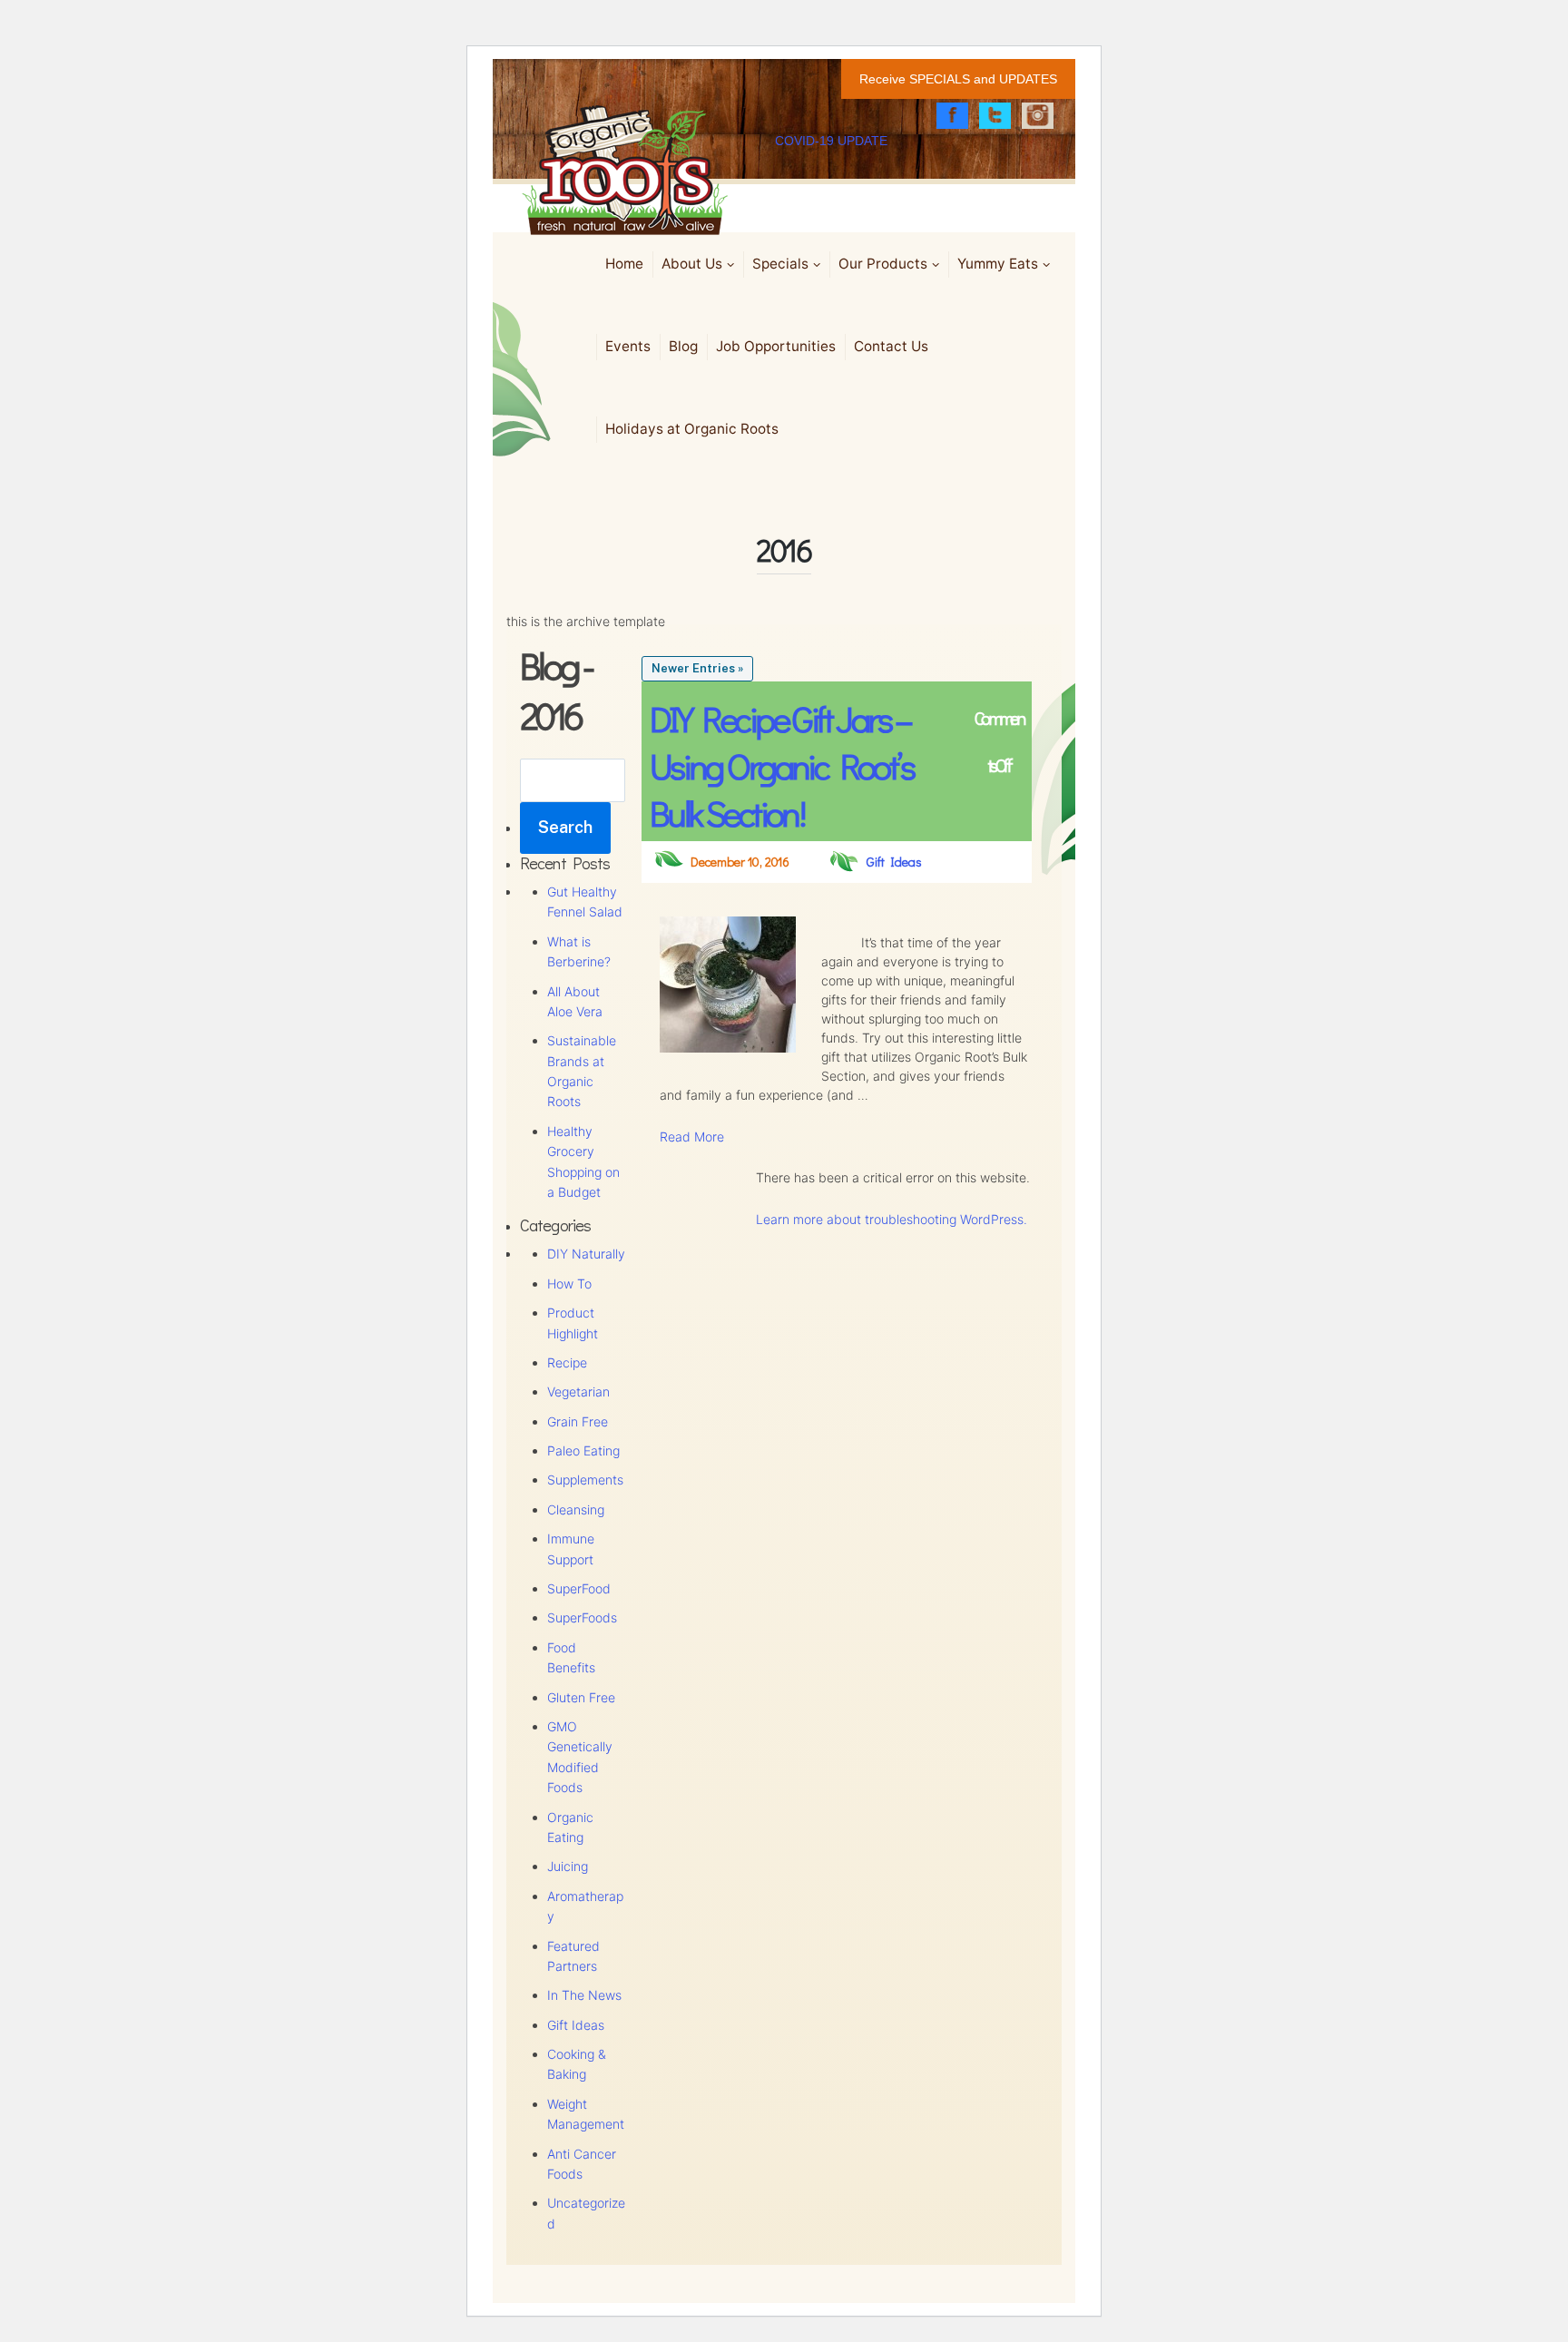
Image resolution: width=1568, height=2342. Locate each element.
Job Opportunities (776, 346)
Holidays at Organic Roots (692, 429)
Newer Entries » (697, 668)
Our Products (883, 264)
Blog (683, 346)
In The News (584, 1995)
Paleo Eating (583, 1450)
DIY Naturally (586, 1254)
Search (565, 827)
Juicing (568, 1866)
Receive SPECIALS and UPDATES (958, 79)
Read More (692, 1137)
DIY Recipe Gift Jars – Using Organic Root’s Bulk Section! (781, 765)
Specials (780, 264)
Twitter (995, 116)
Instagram (1038, 116)
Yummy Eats (998, 264)
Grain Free (578, 1421)
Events (628, 346)
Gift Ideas (576, 2025)
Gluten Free (581, 1697)
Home (624, 264)
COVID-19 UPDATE (831, 141)
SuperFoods (582, 1617)
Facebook (952, 116)
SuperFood (579, 1588)
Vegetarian (578, 1391)
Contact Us (891, 346)
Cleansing (576, 1509)
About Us (692, 264)
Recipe (567, 1362)
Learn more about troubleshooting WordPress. (892, 1219)
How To (569, 1284)
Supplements (585, 1480)
